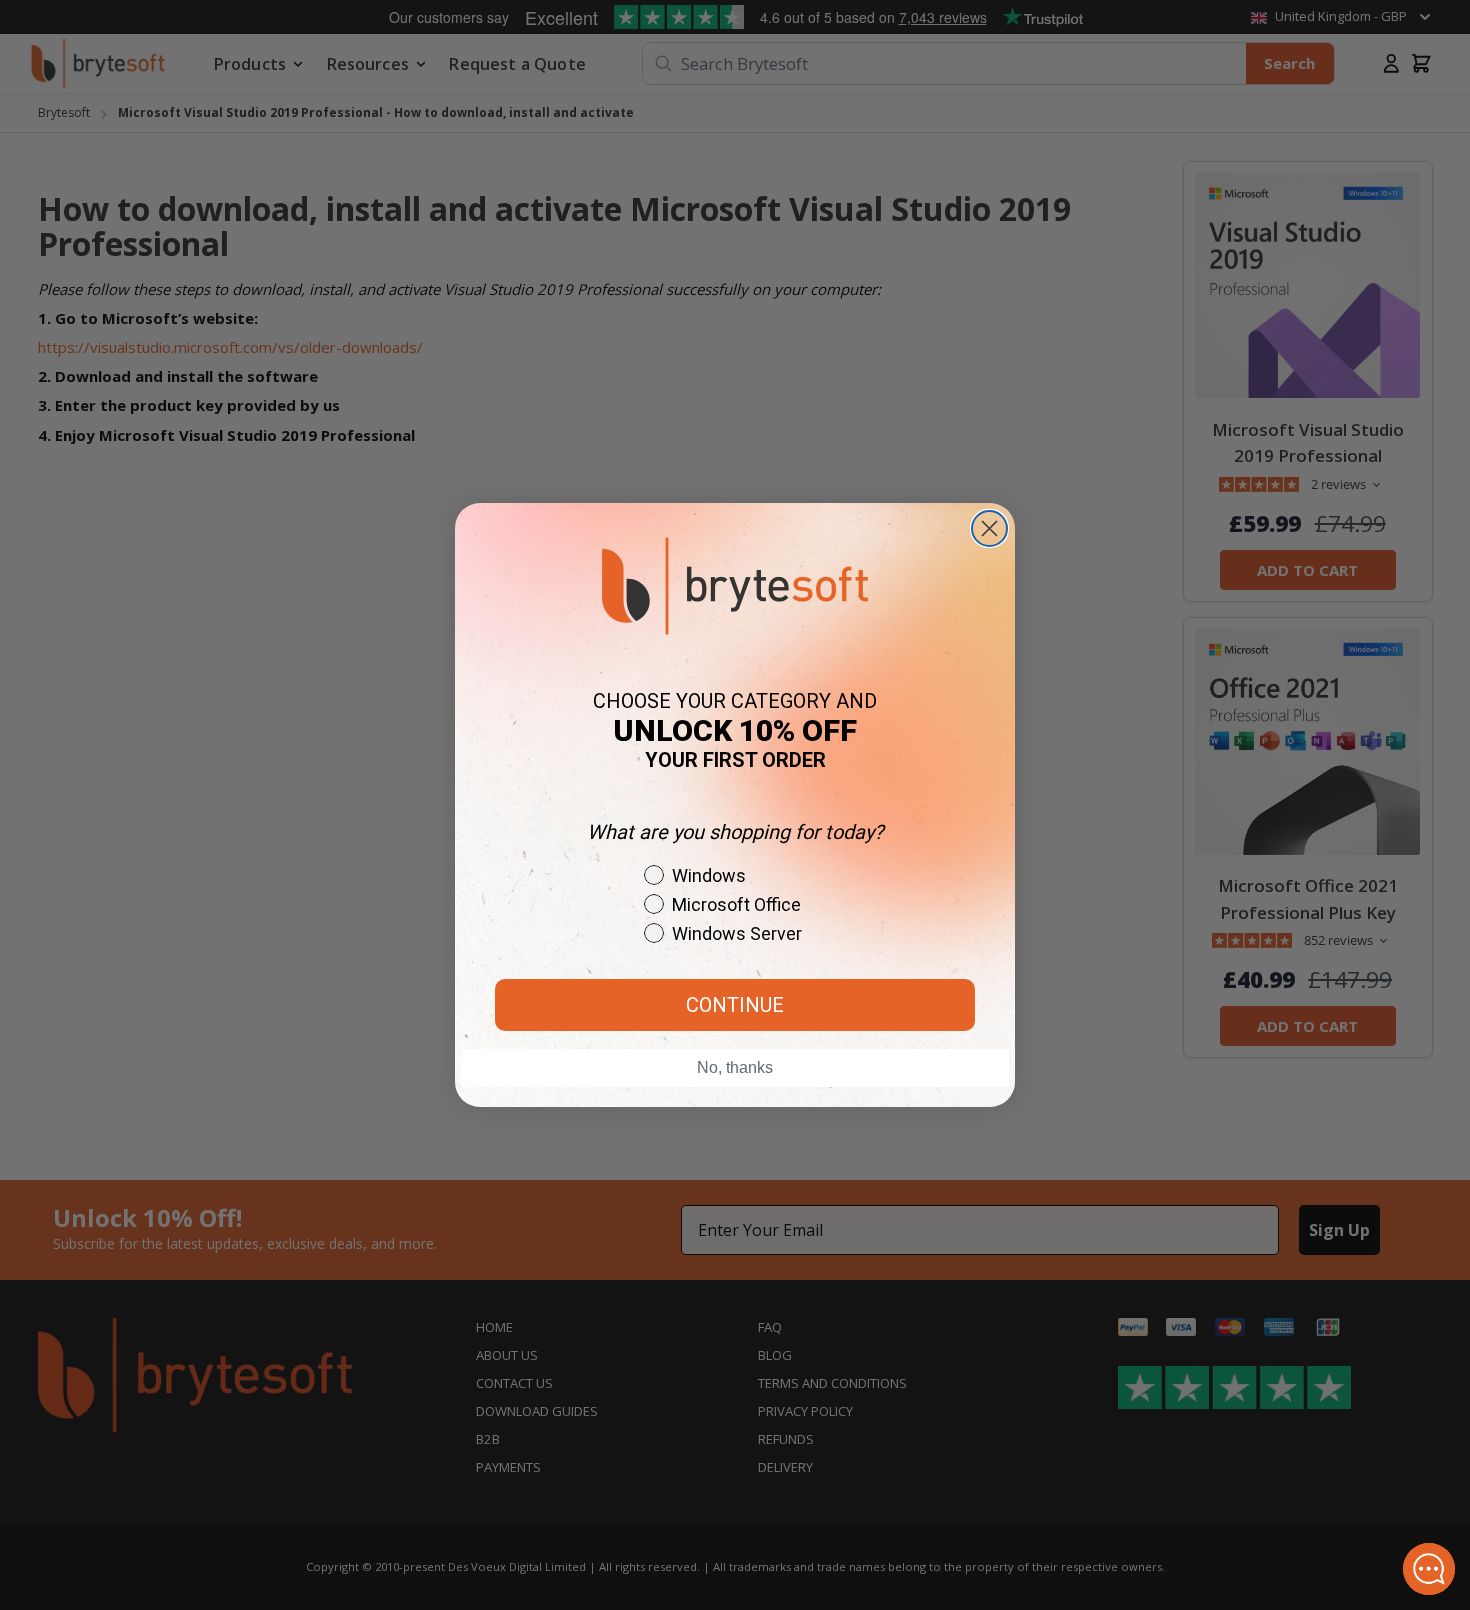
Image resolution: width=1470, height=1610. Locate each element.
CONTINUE (735, 1005)
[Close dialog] (989, 528)
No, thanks (735, 1067)
